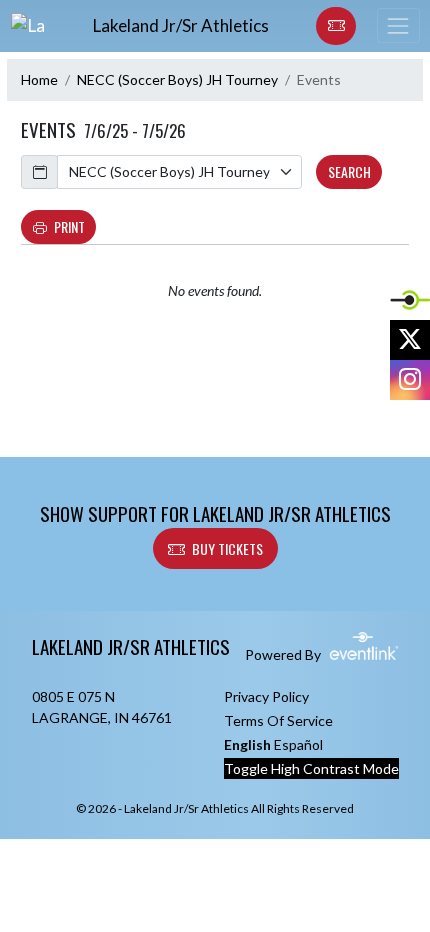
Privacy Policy (266, 696)
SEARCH (349, 171)
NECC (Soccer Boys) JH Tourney (177, 79)
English (247, 744)
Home (39, 79)
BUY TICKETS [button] (227, 548)
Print (69, 226)
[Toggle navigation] (398, 25)
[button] (336, 26)
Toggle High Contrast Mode (311, 768)
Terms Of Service (278, 720)
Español (298, 744)
